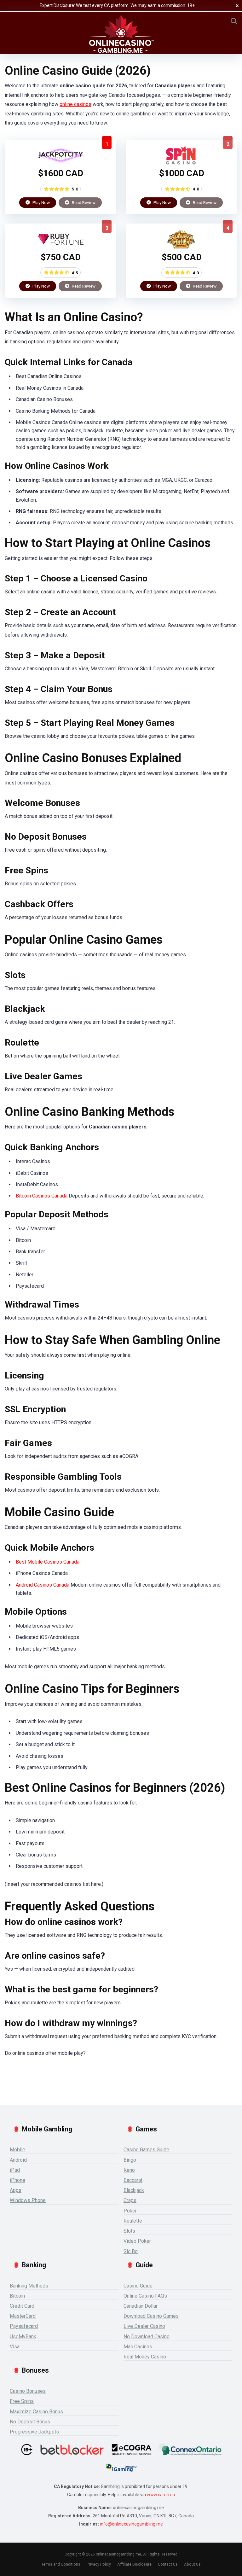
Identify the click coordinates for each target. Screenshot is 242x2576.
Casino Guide (138, 2286)
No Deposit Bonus (30, 2422)
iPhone (17, 2180)
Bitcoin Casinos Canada (42, 1196)
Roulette (133, 2221)
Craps (130, 2200)
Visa (15, 2347)
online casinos (75, 104)
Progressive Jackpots (34, 2432)
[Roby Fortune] (61, 247)
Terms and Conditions (61, 2564)
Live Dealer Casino (144, 2326)
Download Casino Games (151, 2316)
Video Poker (137, 2241)
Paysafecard (24, 2326)
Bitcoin (17, 2296)
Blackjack (134, 2190)
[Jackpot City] (61, 163)
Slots (129, 2231)
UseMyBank (23, 2337)
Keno (129, 2170)
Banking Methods (29, 2286)
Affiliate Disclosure (134, 2564)
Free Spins (22, 2401)
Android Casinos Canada (43, 1585)
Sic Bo (131, 2251)
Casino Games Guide (146, 2150)
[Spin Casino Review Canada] (182, 163)
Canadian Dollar (141, 2306)
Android (18, 2160)
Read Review (83, 202)
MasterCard (23, 2316)
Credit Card (22, 2306)
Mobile (17, 2150)
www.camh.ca (161, 2495)
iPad (15, 2170)
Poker (130, 2211)
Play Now (41, 202)
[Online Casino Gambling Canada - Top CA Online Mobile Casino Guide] (121, 34)
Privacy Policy (99, 2564)
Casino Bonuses (28, 2391)
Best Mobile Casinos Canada (48, 1562)
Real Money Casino (145, 2357)
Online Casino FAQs (145, 2296)
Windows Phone (28, 2200)
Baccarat (133, 2180)
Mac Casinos (138, 2347)
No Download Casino (147, 2337)
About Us (192, 2564)
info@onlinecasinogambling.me (131, 2524)
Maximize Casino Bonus (36, 2412)
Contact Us (168, 2564)
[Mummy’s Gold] (182, 247)
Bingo (130, 2160)
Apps (16, 2190)
